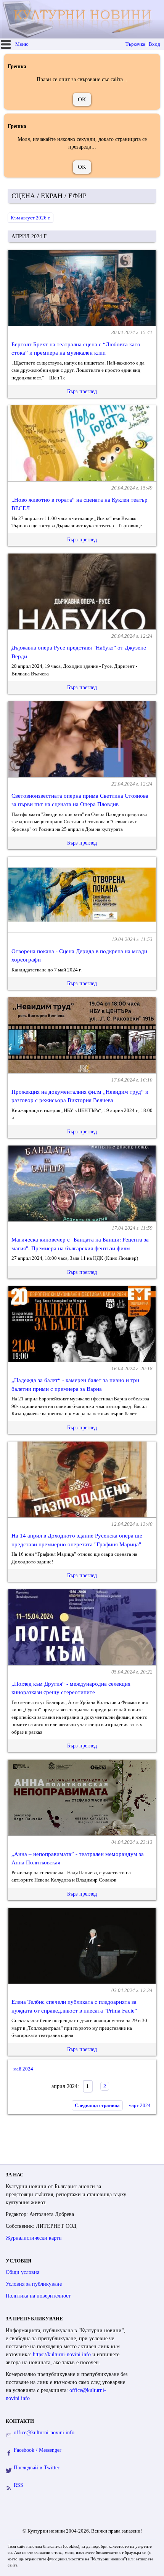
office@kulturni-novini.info (44, 2433)
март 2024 (140, 2105)
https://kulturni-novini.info (63, 2354)
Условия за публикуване (34, 2284)
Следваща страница (97, 2105)
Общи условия (23, 2272)
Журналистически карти (34, 2238)
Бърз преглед (82, 391)
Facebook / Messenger (38, 2450)
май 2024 (23, 2069)
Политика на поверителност (38, 2296)
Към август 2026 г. (31, 218)
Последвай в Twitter (37, 2468)
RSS (18, 2485)
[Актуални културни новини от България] (83, 19)
